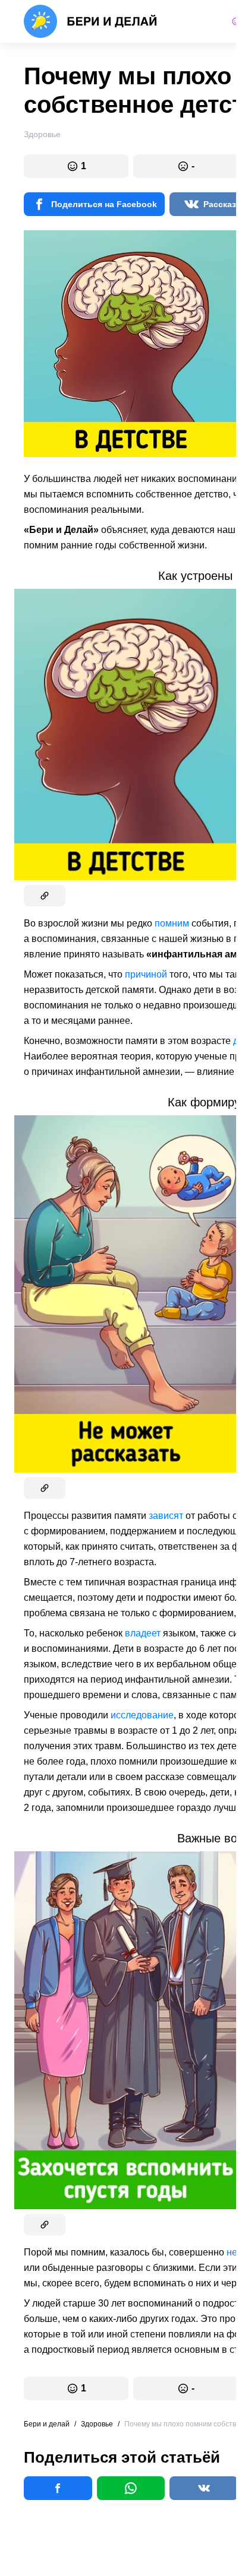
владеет (143, 1633)
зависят (166, 1516)
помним (172, 923)
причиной (146, 974)
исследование (142, 1715)
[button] (76, 166)
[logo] (91, 21)
